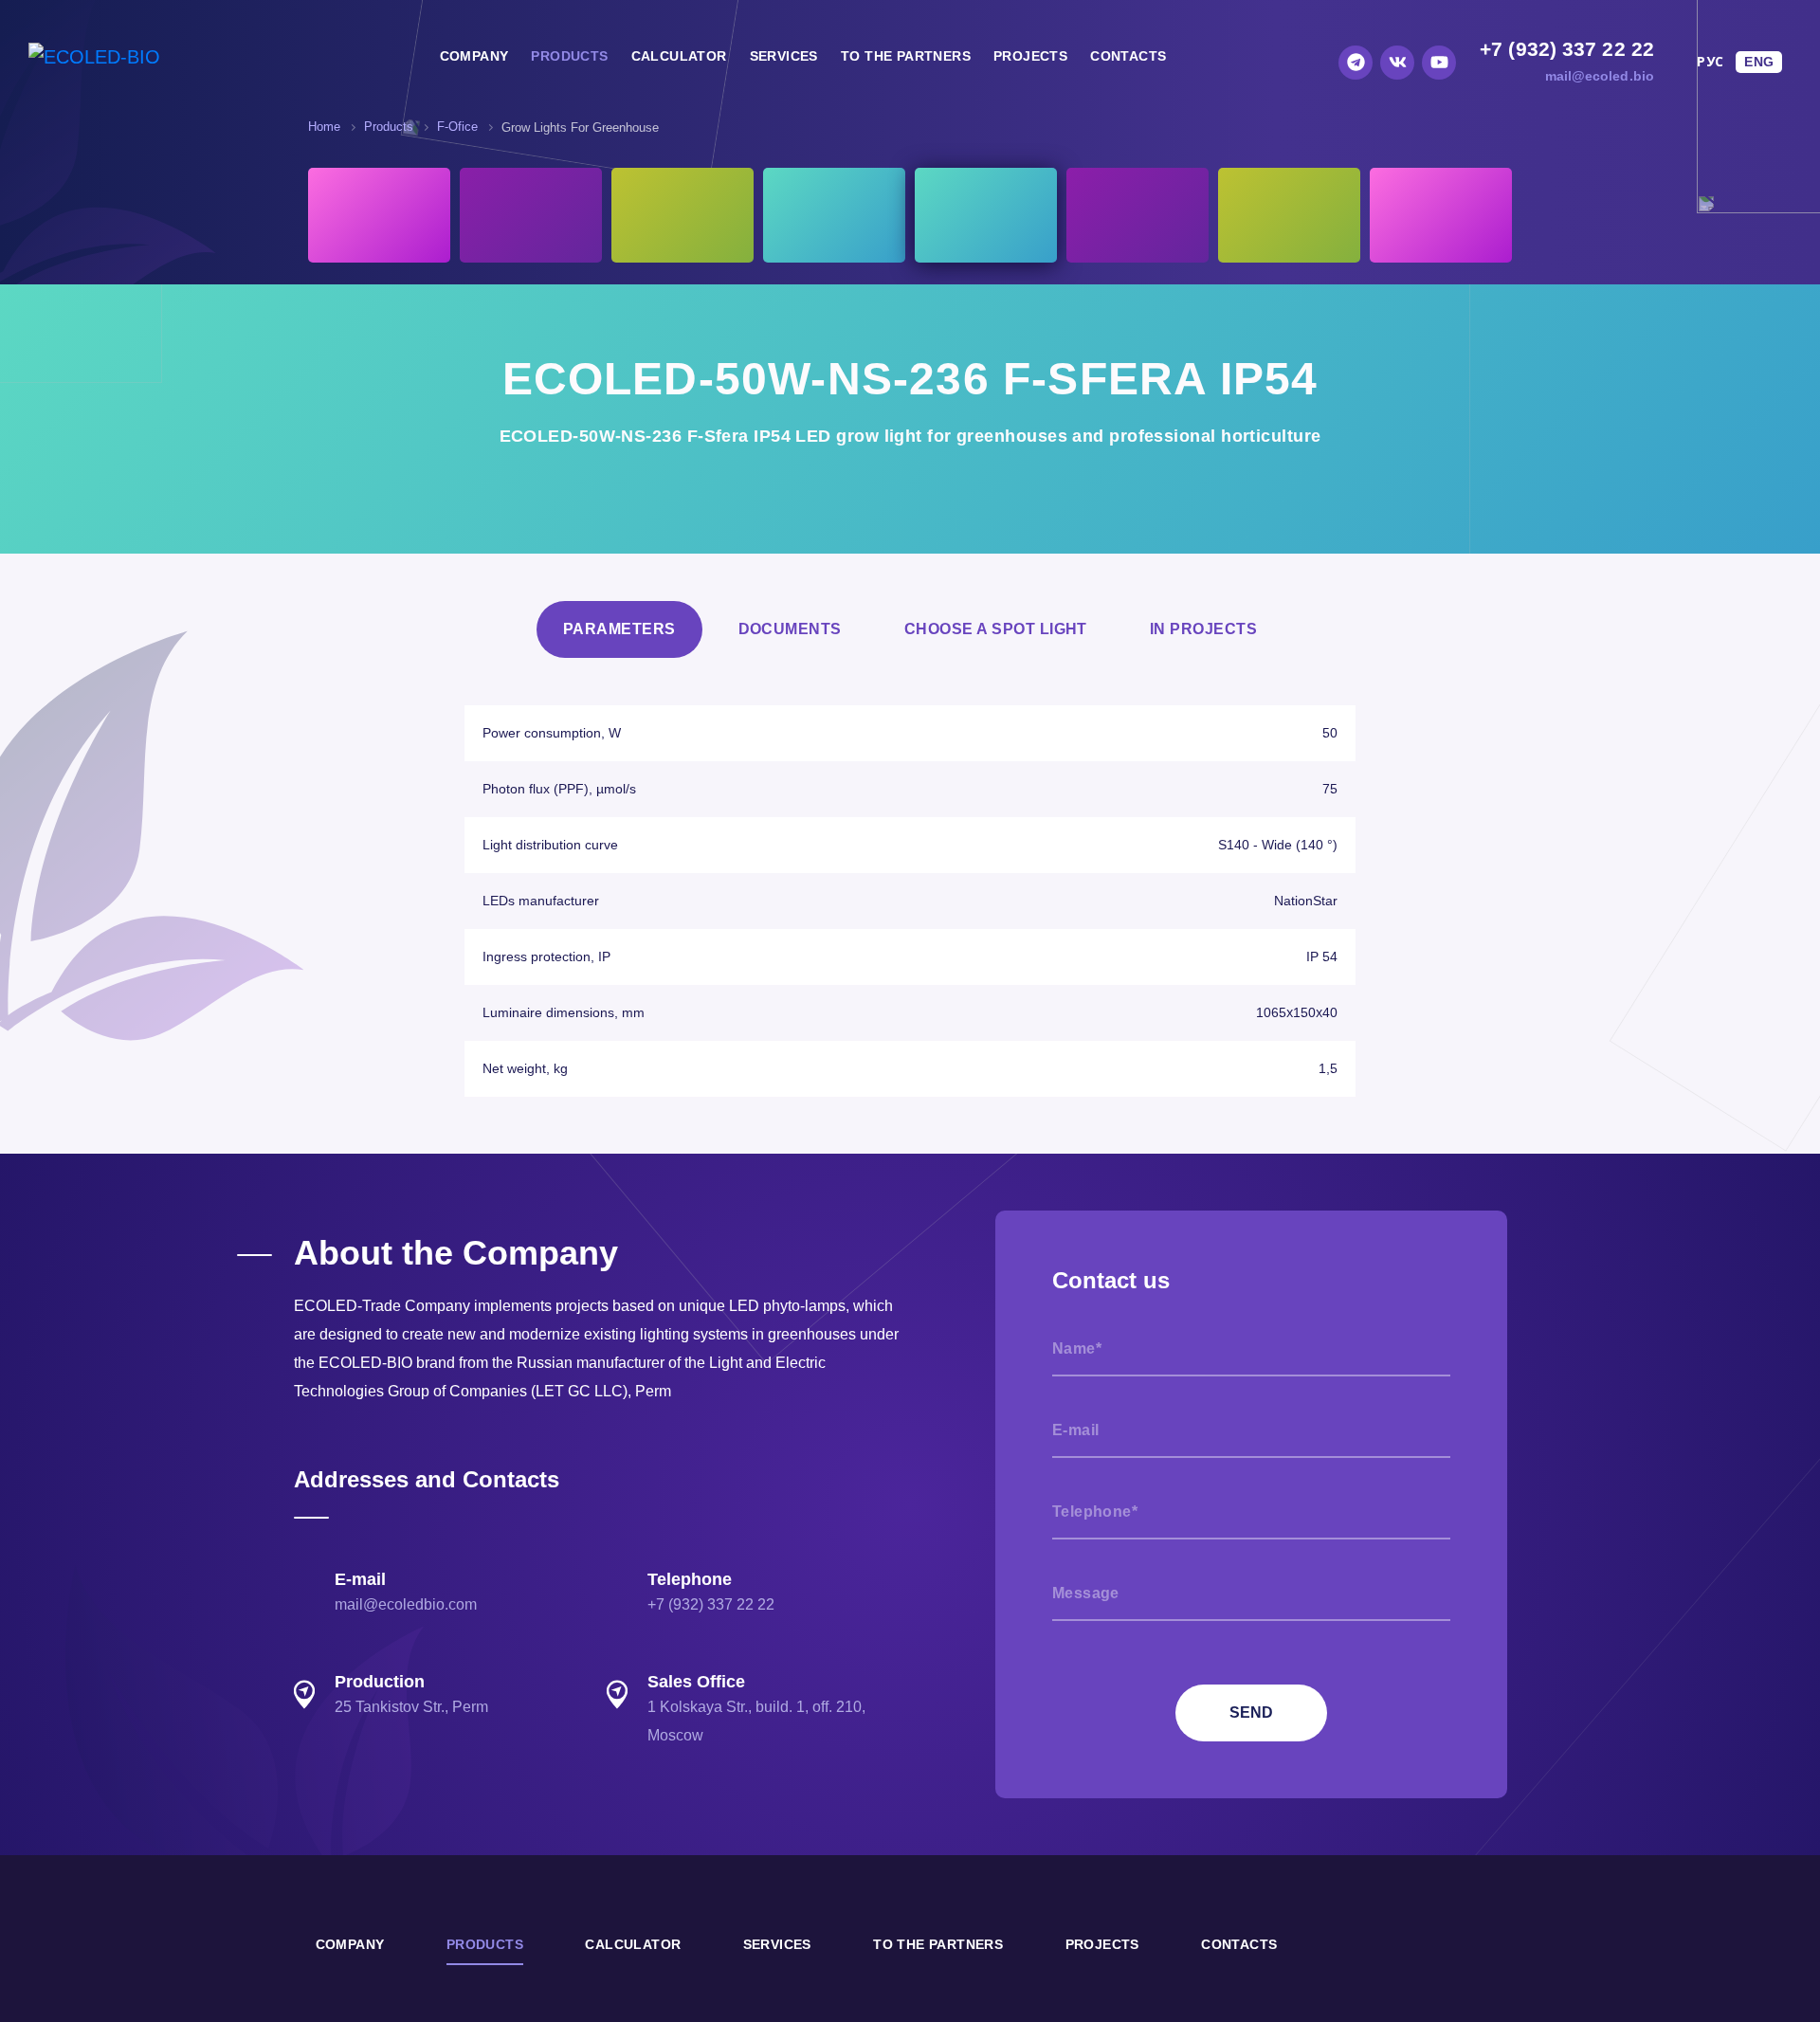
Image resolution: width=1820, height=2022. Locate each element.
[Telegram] (1356, 63)
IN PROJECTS (1203, 629)
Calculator (679, 56)
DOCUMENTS (790, 629)
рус (1710, 62)
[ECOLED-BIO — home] (94, 56)
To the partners (906, 56)
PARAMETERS (619, 629)
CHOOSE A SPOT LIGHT (996, 629)
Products (569, 56)
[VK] (1397, 63)
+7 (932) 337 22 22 (1567, 49)
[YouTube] (1439, 63)
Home (324, 127)
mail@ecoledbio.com (406, 1604)
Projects (1030, 56)
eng (1759, 62)
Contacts (1128, 56)
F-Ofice (457, 127)
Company (474, 56)
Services (784, 56)
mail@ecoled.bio (1600, 76)
